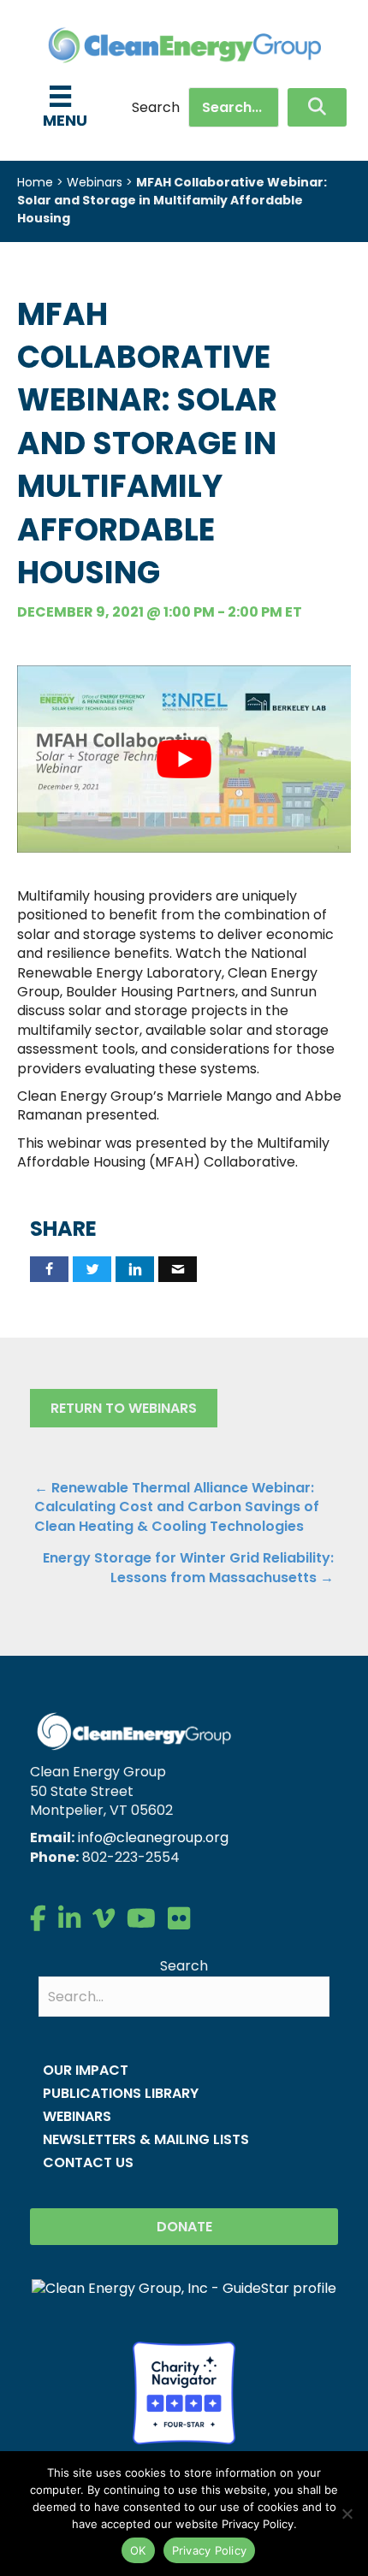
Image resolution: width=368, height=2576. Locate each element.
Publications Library (121, 2093)
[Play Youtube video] (184, 759)
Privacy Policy (210, 2550)
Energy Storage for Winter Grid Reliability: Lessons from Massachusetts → (188, 1568)
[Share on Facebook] (49, 1269)
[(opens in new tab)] (184, 2392)
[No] (347, 2514)
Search (156, 108)
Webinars (95, 182)
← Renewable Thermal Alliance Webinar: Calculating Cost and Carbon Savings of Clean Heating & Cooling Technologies (177, 1507)
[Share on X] (92, 1269)
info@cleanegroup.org (153, 1837)
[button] (317, 107)
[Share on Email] (178, 1269)
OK (138, 2550)
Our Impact (86, 2070)
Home (35, 182)
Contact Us (88, 2162)
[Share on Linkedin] (135, 1269)
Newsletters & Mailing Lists (146, 2139)
